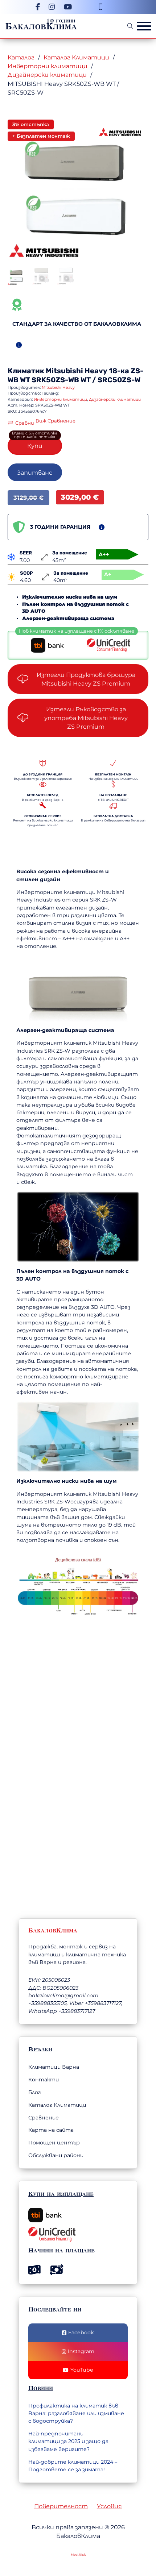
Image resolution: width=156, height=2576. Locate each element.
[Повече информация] (19, 345)
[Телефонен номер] (100, 7)
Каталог (21, 57)
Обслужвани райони (56, 2155)
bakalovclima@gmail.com (63, 1996)
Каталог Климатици (76, 57)
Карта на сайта (51, 2130)
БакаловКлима (41, 26)
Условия (109, 2506)
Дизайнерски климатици (47, 75)
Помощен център (54, 2143)
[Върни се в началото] (111, 2548)
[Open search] (130, 26)
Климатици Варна (54, 2067)
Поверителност (61, 2506)
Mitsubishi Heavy (77, 371)
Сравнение (44, 2118)
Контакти (44, 2080)
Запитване (35, 473)
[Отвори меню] (144, 26)
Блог (35, 2092)
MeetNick (78, 2555)
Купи (35, 446)
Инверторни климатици (48, 66)
